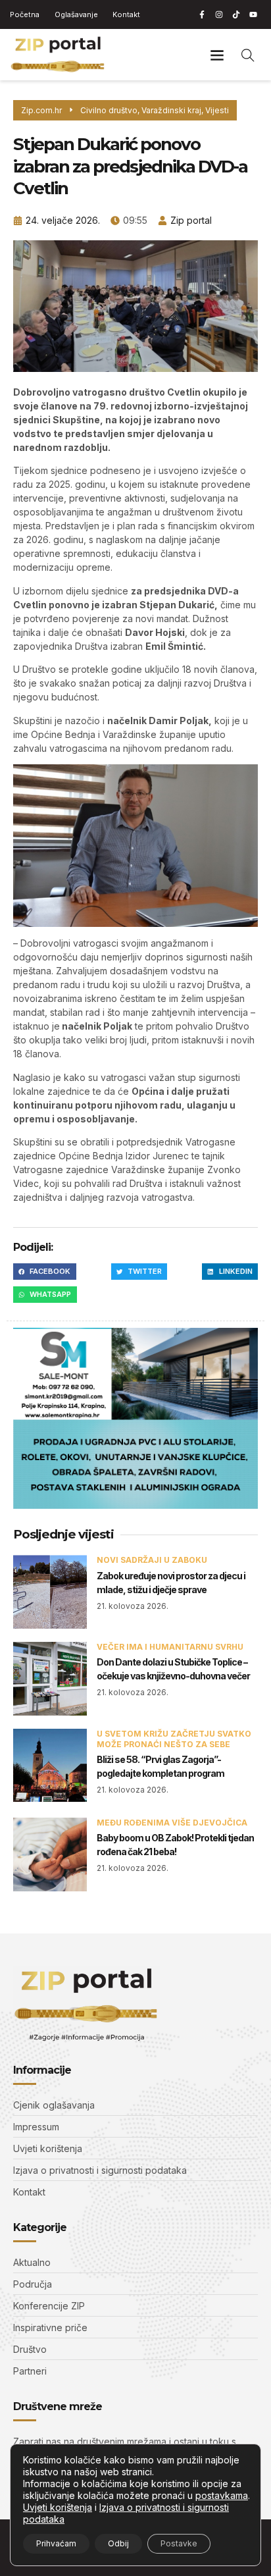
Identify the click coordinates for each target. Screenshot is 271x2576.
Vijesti (217, 110)
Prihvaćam (56, 2543)
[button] (217, 54)
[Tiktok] (236, 14)
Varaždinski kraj (171, 110)
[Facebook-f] (202, 14)
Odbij (118, 2543)
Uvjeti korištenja (58, 2507)
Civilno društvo (109, 110)
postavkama (222, 2495)
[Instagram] (219, 14)
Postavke (179, 2543)
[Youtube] (253, 14)
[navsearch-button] (248, 55)
